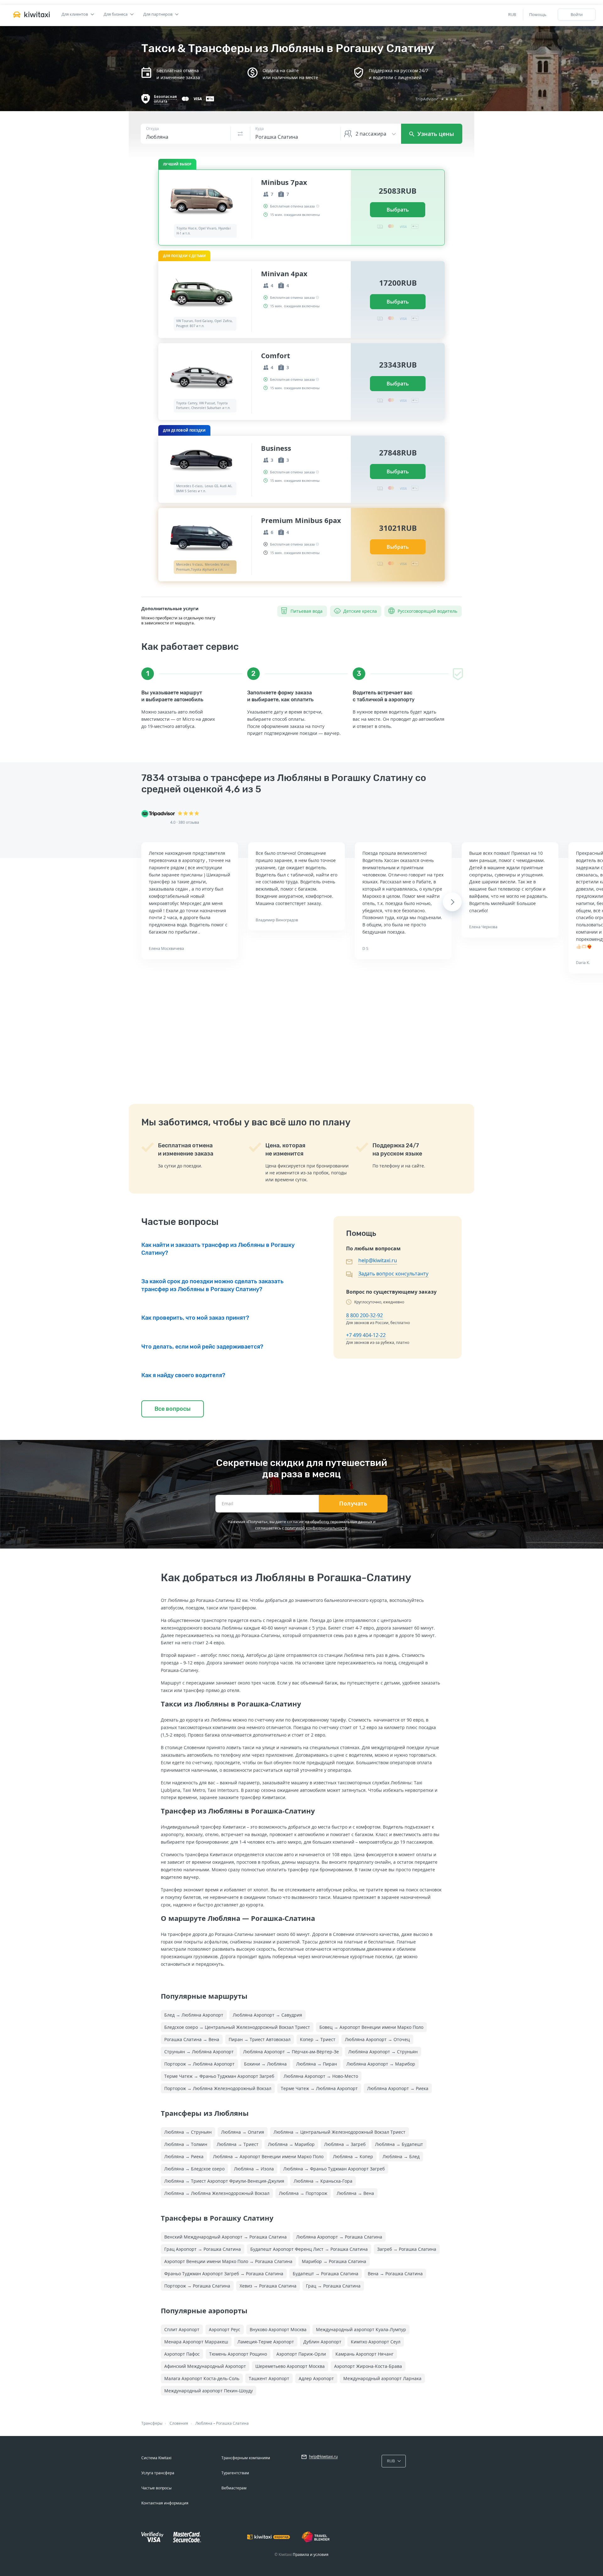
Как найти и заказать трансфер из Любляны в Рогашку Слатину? (218, 1249)
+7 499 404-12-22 (366, 1335)
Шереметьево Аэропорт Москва (290, 2366)
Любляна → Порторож (303, 2193)
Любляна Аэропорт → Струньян (383, 2052)
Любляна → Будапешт (399, 2144)
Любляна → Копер (353, 2156)
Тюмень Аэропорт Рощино (238, 2354)
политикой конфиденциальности (316, 1528)
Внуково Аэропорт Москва (278, 2329)
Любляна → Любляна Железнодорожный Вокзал (217, 2193)
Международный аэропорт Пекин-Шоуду (209, 2391)
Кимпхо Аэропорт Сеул (376, 2342)
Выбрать (398, 210)
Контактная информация (165, 2503)
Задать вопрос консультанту (393, 1274)
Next (452, 902)
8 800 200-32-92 (364, 1315)
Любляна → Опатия (243, 2132)
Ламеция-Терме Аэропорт (266, 2342)
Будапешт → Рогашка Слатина (326, 2274)
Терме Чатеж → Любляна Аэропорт (319, 2088)
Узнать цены (435, 134)
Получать (353, 1504)
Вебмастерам (234, 2488)
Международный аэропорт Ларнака (382, 2378)
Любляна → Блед (401, 2156)
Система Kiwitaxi (156, 2458)
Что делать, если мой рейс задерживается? (202, 1347)
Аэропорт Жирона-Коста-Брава (368, 2366)
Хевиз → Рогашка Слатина (268, 2286)
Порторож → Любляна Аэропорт (199, 2064)
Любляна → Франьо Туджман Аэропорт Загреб (334, 2169)
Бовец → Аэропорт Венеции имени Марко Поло (371, 2027)
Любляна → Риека (184, 2156)
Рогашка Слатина (232, 2423)
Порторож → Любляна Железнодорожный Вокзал (218, 2088)
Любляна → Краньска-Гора (323, 2181)
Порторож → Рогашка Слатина (197, 2286)
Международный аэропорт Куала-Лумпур (361, 2329)
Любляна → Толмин (186, 2144)
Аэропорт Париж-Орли (301, 2354)
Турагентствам (235, 2473)
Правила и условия (311, 2554)
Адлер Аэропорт (316, 2378)
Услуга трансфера (158, 2473)
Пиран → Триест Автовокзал (260, 2039)
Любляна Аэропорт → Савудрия (267, 2015)
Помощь (538, 14)
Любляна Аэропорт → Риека (398, 2088)
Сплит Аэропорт (182, 2329)
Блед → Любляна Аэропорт (194, 2015)
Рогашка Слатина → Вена (192, 2039)
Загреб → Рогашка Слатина (407, 2249)
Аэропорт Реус (225, 2329)
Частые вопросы (156, 2488)
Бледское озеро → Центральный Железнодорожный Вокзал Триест (237, 2027)
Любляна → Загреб (345, 2144)
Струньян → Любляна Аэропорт (199, 2052)
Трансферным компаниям (246, 2458)
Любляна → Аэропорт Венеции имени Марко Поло (268, 2156)
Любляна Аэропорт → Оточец (377, 2039)
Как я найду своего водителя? (183, 1375)
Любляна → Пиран (317, 2064)
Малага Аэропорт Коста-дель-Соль (202, 2378)
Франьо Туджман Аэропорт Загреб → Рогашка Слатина (224, 2274)
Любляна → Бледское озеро (194, 2169)
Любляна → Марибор (291, 2144)
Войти (577, 14)
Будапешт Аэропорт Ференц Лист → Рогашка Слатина (309, 2249)
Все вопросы (173, 1409)
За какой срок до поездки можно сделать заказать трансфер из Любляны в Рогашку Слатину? (212, 1285)
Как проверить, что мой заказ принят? (195, 1318)
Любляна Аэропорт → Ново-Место (321, 2076)
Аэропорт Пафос (182, 2354)
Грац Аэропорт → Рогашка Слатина (203, 2249)
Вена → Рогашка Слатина (395, 2274)
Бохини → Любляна (265, 2064)
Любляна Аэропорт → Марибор (381, 2064)
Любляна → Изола (254, 2169)
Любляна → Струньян (188, 2132)
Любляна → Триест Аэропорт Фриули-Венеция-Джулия (224, 2181)
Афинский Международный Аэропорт (205, 2366)
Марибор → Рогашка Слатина (334, 2261)
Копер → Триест (318, 2039)
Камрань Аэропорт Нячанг (364, 2354)
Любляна (204, 2423)
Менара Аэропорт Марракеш (196, 2342)
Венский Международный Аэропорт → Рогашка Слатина (225, 2237)
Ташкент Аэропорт (269, 2378)
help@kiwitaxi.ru (378, 1260)
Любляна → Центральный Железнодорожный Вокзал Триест (340, 2132)
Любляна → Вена (355, 2193)
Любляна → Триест (238, 2144)
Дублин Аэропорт (322, 2342)
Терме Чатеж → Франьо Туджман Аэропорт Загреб (219, 2076)
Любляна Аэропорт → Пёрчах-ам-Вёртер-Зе (291, 2052)
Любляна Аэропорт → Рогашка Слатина (339, 2237)
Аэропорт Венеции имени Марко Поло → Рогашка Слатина (228, 2261)
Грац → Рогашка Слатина (333, 2286)
